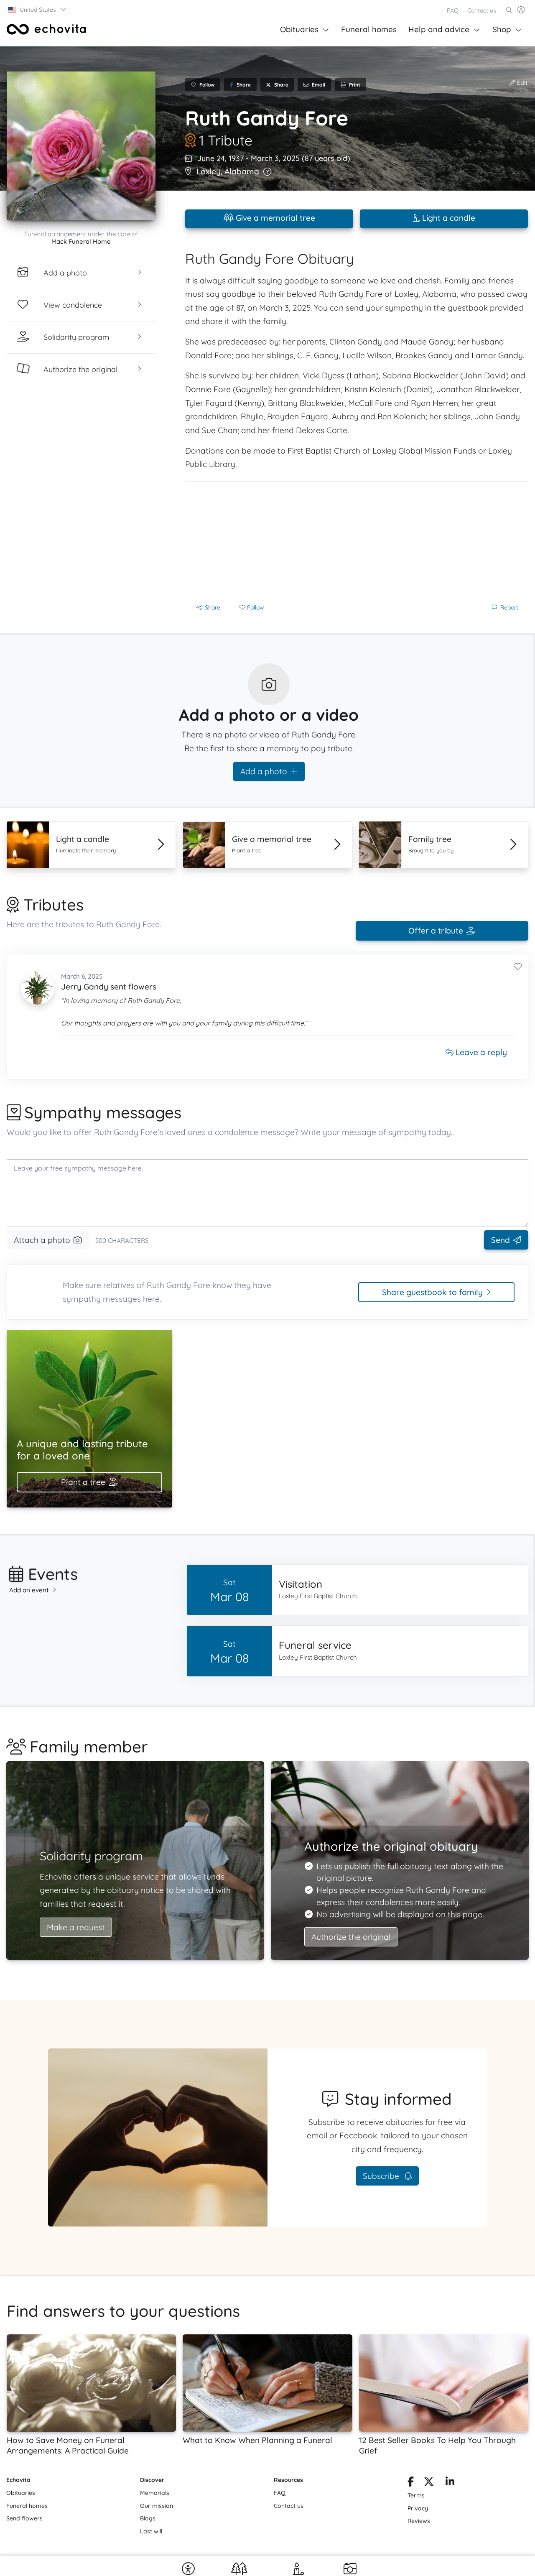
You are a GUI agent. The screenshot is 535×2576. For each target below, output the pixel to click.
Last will (151, 2531)
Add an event (29, 1590)
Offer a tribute (436, 931)
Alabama (242, 171)
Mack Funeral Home (81, 241)
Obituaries (299, 29)
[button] (37, 10)
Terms (416, 2495)
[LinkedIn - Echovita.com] (450, 2483)
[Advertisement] (357, 540)
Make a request (76, 1927)
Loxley (209, 171)
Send (501, 1240)
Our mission (157, 2506)
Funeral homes (369, 29)
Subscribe (382, 2176)
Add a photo (264, 771)
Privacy (418, 2508)
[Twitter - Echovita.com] (429, 2483)
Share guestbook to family (432, 1292)
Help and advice (439, 29)
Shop (502, 29)
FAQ (453, 10)
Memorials (155, 2493)
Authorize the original (351, 1937)
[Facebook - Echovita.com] (411, 2483)
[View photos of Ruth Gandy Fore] (81, 146)
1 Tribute (226, 140)
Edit (521, 83)
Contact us (482, 10)
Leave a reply (480, 1052)
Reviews (419, 2521)
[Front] (46, 29)
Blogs (148, 2518)
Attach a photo (42, 1240)
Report (509, 607)
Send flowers (24, 2518)
